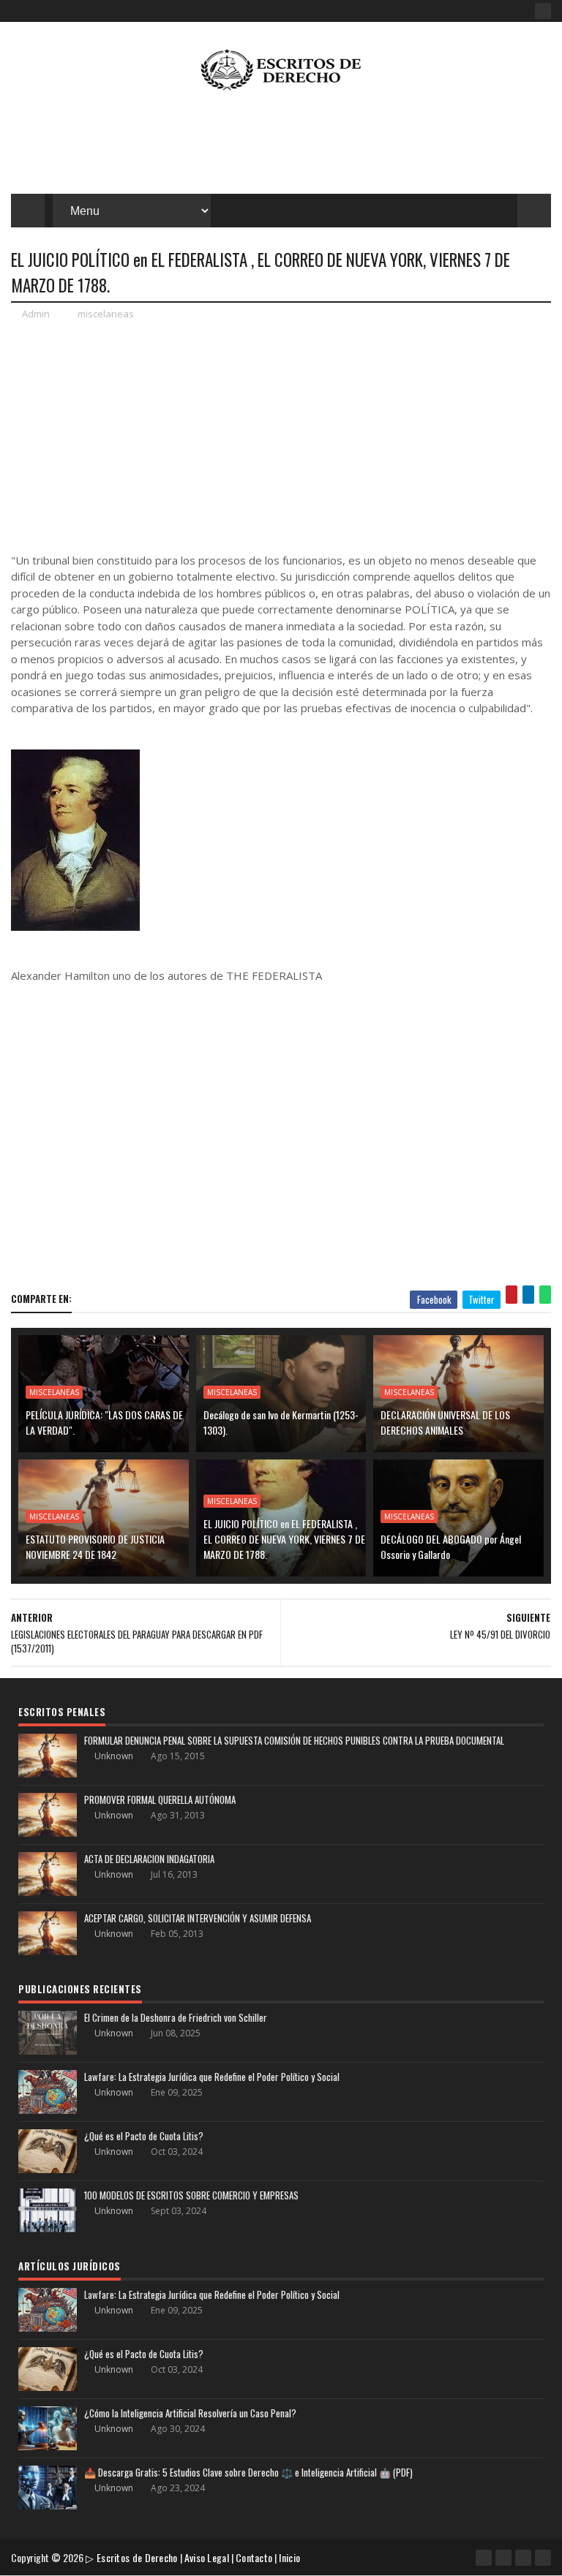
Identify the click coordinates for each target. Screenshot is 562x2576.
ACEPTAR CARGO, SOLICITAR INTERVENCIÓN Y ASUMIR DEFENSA (198, 1918)
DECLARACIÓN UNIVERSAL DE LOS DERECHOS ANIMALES (445, 1422)
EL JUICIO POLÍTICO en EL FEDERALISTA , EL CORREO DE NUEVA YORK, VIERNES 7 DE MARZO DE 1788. (284, 1539)
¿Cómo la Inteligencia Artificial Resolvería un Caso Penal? (190, 2413)
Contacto (254, 2557)
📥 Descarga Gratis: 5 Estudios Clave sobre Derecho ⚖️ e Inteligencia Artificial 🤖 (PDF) (248, 2472)
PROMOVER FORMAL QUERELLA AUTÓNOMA (160, 1799)
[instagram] (523, 2558)
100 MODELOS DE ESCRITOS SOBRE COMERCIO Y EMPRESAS (191, 2195)
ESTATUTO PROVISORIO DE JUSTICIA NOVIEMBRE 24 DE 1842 (95, 1546)
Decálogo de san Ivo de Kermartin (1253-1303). (281, 1422)
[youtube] (503, 2558)
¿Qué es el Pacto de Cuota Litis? (144, 2136)
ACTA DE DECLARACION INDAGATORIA (149, 1859)
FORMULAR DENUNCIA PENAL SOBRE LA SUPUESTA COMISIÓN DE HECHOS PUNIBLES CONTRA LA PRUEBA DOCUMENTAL (294, 1740)
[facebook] (543, 11)
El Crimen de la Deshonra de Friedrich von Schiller (176, 2017)
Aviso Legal (207, 2557)
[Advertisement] (281, 146)
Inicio (289, 2557)
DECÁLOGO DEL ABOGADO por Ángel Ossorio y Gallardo (451, 1546)
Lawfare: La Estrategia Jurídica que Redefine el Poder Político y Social (212, 2077)
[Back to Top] (543, 2558)
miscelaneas (106, 314)
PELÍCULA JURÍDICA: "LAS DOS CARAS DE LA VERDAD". (104, 1422)
